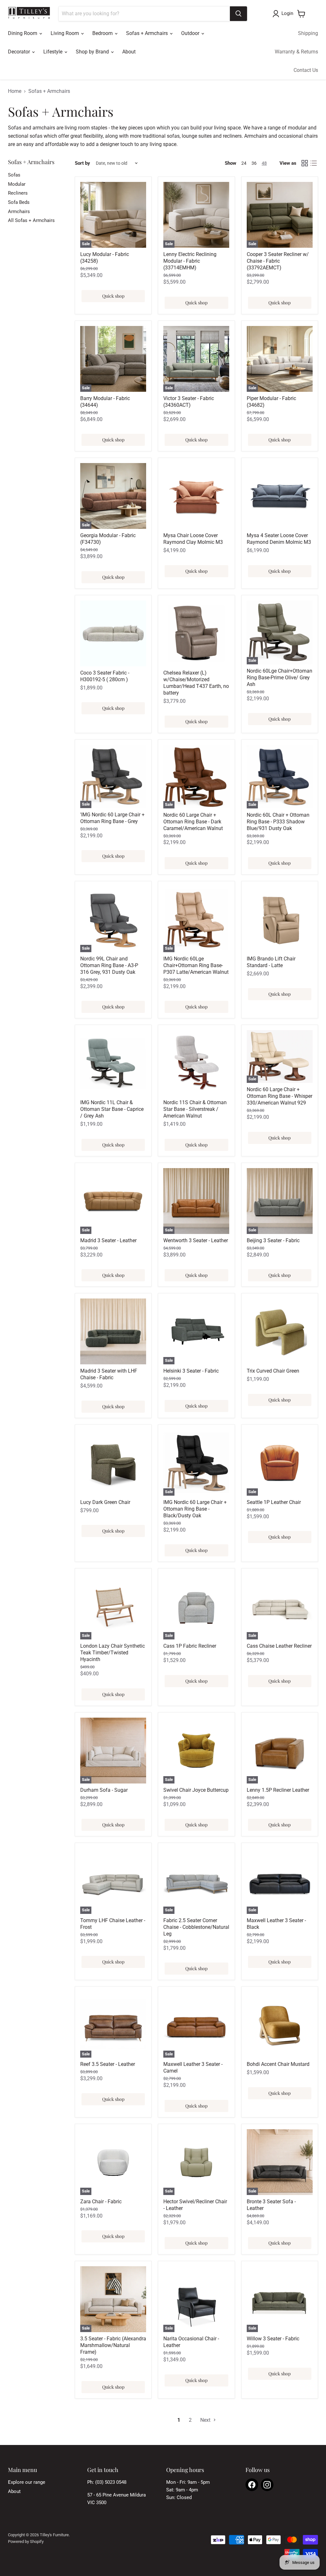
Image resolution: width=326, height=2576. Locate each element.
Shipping (308, 33)
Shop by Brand (93, 52)
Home (15, 91)
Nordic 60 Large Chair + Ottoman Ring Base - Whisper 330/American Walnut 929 (280, 1096)
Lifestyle (53, 52)
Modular (17, 184)
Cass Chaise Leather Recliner (279, 1646)
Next (206, 2420)
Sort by (82, 163)
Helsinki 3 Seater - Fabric (191, 1371)
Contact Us (306, 70)
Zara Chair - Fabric (101, 2202)
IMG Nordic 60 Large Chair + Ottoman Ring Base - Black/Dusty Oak (195, 1509)
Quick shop (113, 296)
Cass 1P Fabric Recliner (190, 1646)
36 (254, 163)
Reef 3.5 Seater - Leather (108, 2064)
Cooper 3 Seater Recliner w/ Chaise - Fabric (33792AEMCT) (278, 261)
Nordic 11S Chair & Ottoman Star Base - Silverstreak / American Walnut (195, 1109)
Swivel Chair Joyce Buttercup (196, 1790)
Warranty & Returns (296, 52)
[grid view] (305, 163)
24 (244, 163)
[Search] (238, 14)
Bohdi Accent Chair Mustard (278, 2064)
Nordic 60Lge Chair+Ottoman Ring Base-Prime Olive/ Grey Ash (280, 678)
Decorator (20, 52)
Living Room (65, 33)
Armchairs (19, 211)
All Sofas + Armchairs (31, 220)
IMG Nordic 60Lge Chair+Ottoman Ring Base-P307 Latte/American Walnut (196, 965)
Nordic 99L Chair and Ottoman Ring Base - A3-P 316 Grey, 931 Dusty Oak (109, 965)
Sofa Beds (19, 202)
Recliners (18, 193)
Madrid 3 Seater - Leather (108, 1240)
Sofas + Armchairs (148, 33)
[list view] (314, 163)
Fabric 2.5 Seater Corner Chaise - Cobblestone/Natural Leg (196, 1927)
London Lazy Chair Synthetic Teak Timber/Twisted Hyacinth (113, 1653)
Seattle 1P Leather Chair (274, 1502)
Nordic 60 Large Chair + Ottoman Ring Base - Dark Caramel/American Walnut (193, 822)
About (129, 52)
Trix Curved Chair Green (273, 1371)
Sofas (14, 175)
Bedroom (103, 33)
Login (287, 13)
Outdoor (191, 33)
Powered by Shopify (26, 2541)
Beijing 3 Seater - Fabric (273, 1240)
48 (264, 163)
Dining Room (23, 33)
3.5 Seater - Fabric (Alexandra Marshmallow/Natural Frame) (113, 2345)
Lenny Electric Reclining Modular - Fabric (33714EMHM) (190, 261)
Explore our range (27, 2482)
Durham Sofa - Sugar (104, 1790)
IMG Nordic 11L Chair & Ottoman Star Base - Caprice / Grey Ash (112, 1109)
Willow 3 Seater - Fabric (273, 2339)
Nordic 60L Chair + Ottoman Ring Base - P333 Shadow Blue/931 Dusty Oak (278, 822)
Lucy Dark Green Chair (105, 1502)
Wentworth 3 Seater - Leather (196, 1240)
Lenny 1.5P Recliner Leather (278, 1790)
